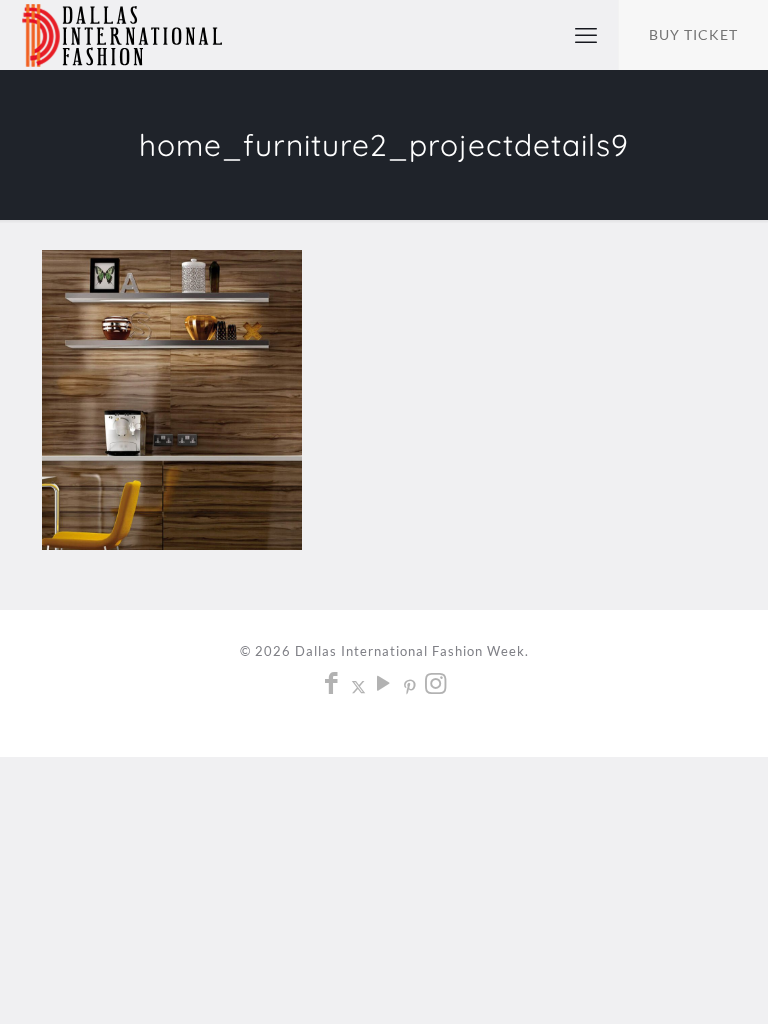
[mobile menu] (586, 35)
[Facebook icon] (332, 686)
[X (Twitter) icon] (358, 686)
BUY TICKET (693, 34)
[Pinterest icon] (410, 686)
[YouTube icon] (384, 686)
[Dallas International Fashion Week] (122, 35)
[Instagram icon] (436, 686)
